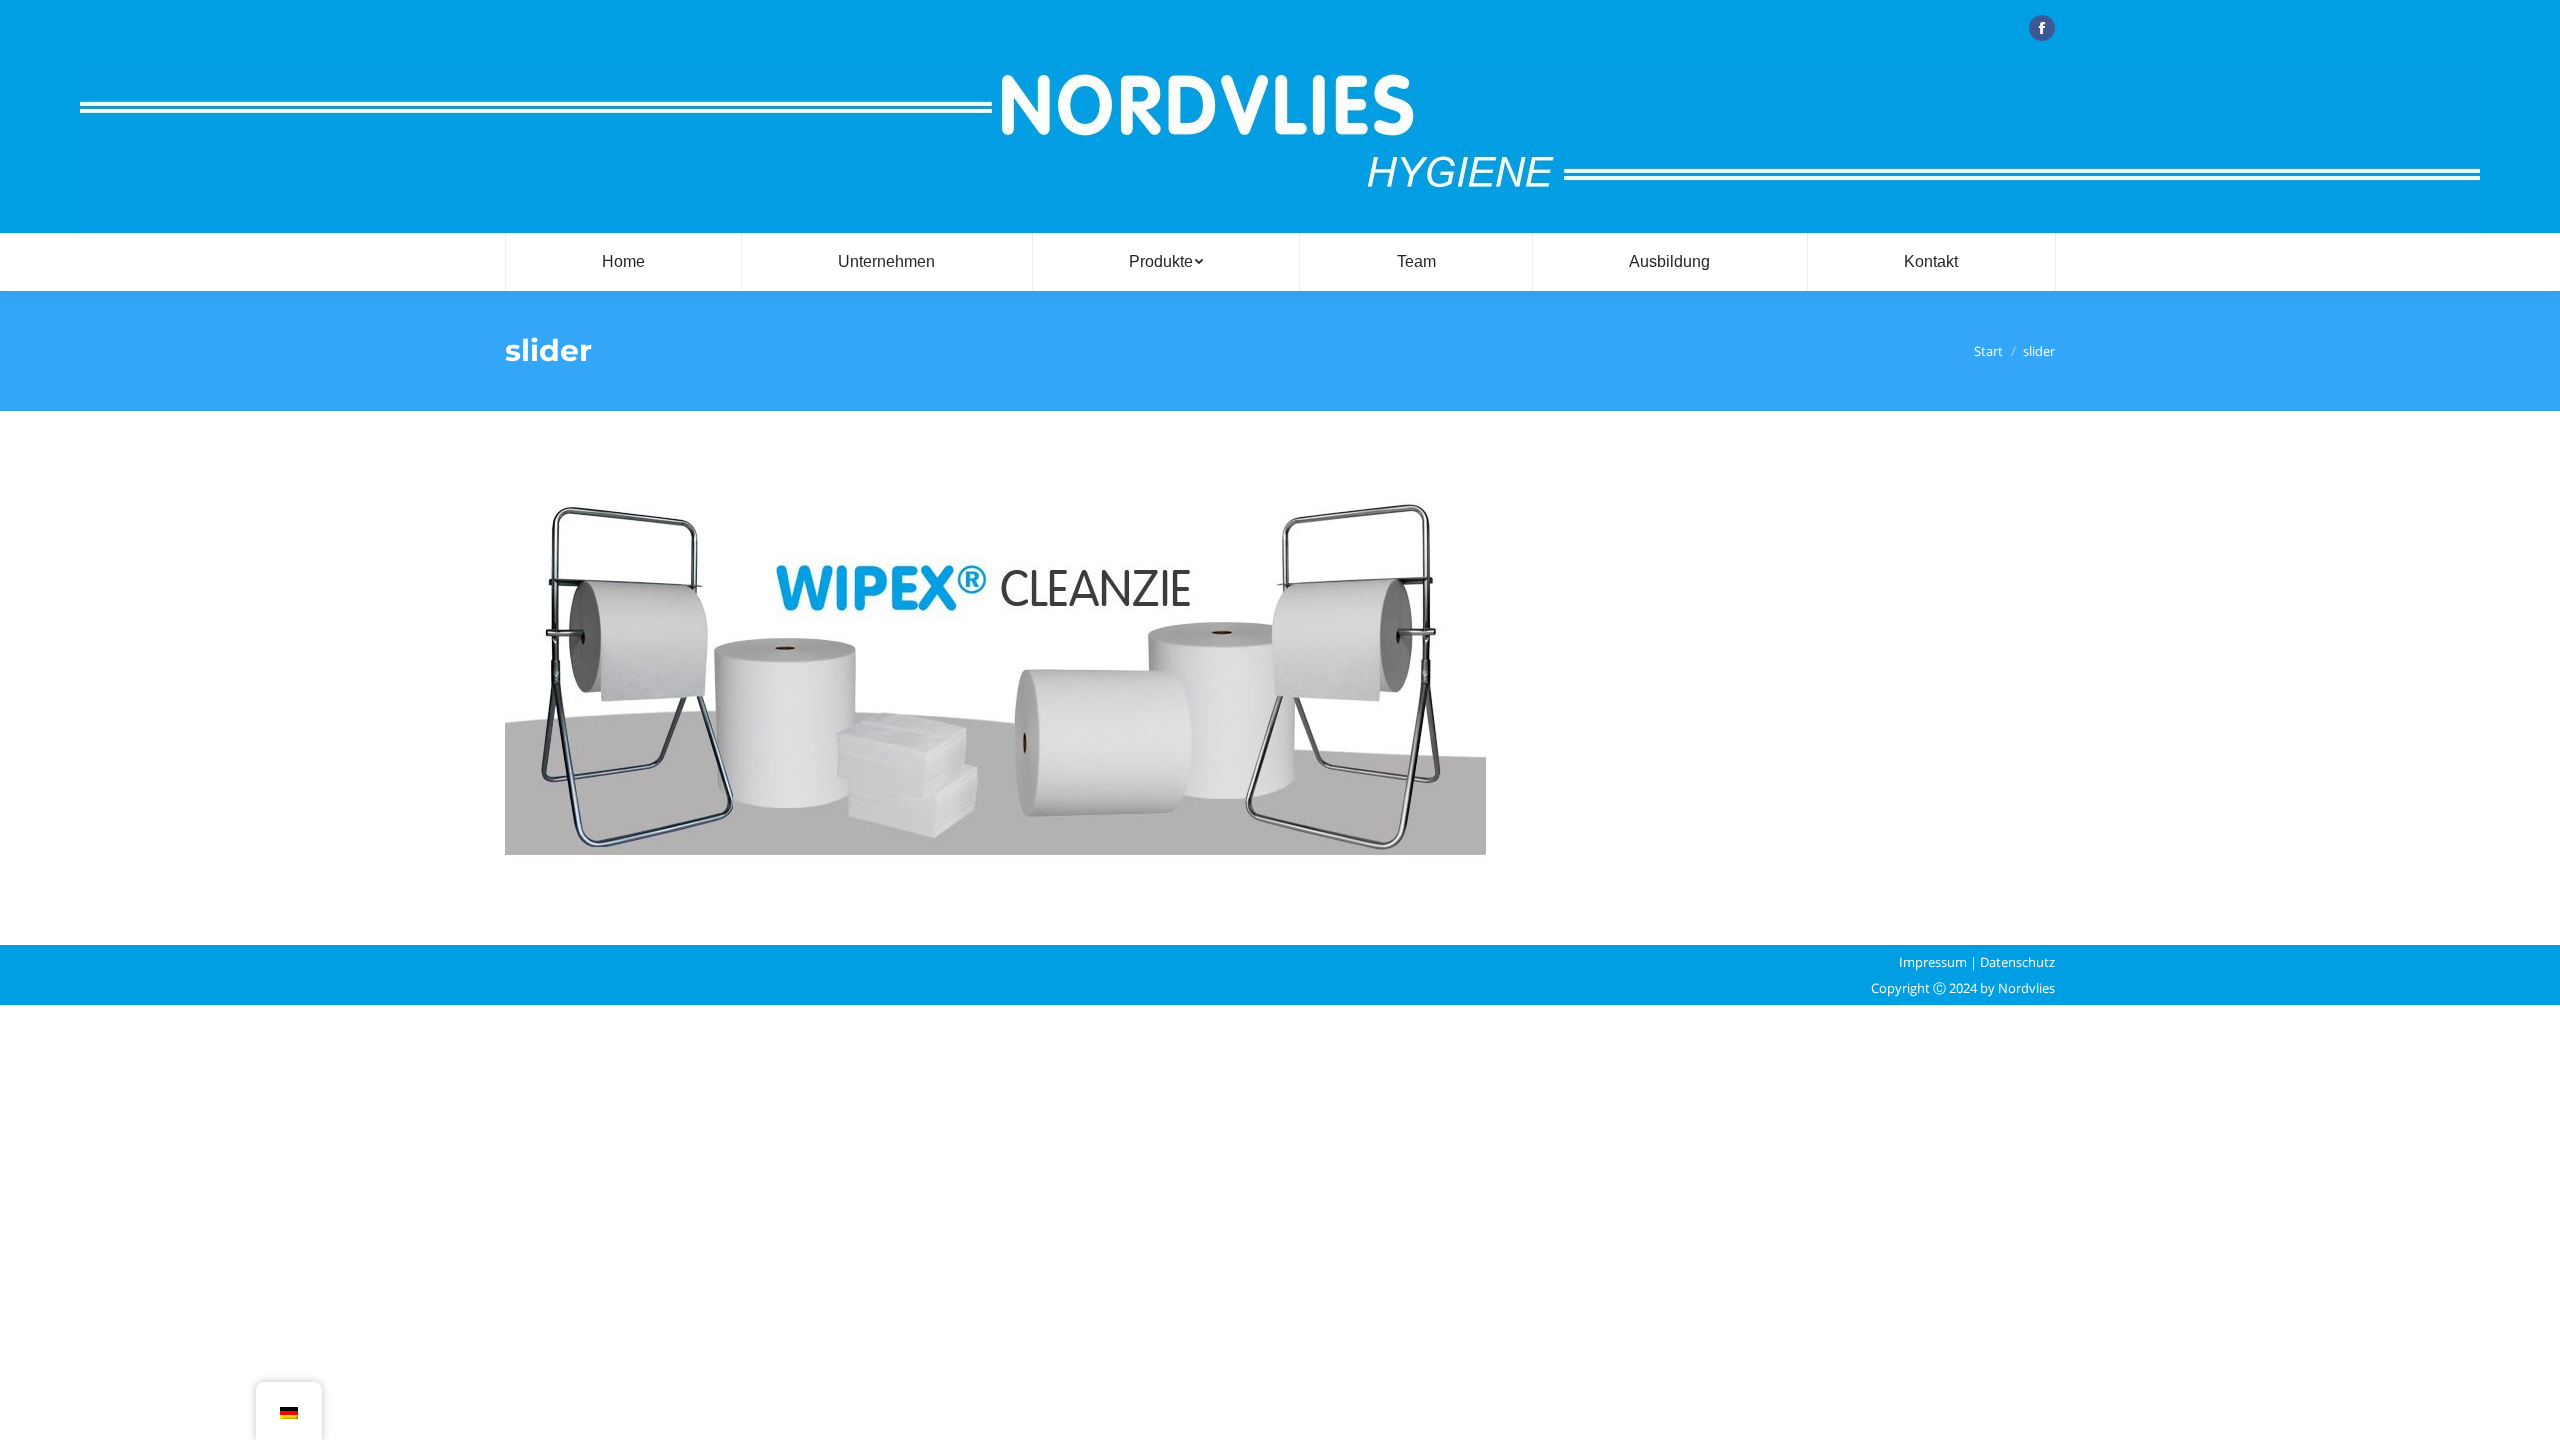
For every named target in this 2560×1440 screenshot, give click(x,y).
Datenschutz (2017, 962)
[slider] (1280, 673)
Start (1988, 351)
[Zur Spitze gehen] (2528, 1408)
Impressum (1933, 962)
